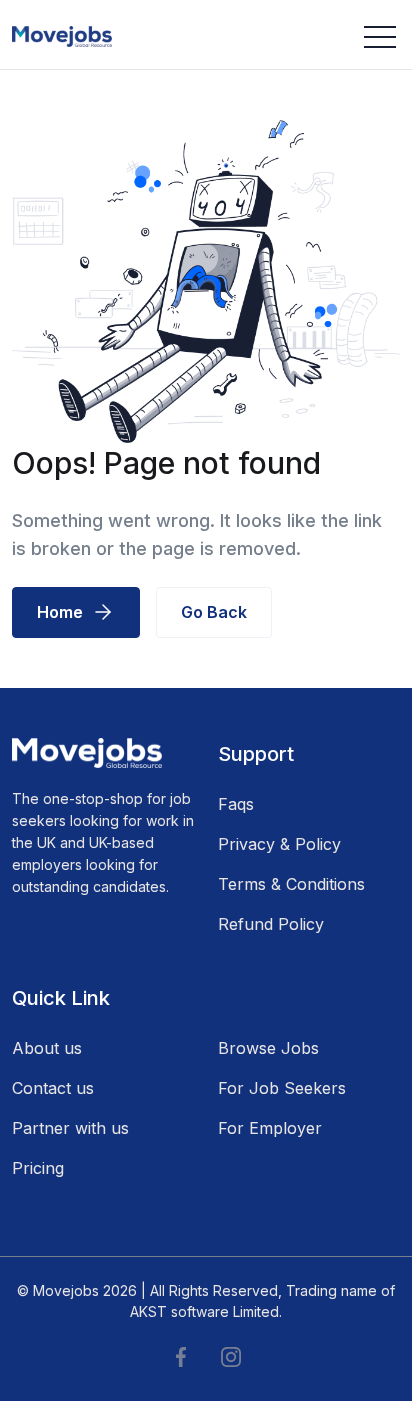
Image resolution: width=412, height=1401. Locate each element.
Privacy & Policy (279, 844)
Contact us (53, 1088)
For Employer (270, 1128)
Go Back (214, 612)
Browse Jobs (268, 1048)
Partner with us (70, 1128)
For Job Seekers (282, 1088)
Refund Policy (271, 924)
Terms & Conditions (291, 884)
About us (47, 1048)
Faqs (236, 804)
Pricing (38, 1168)
